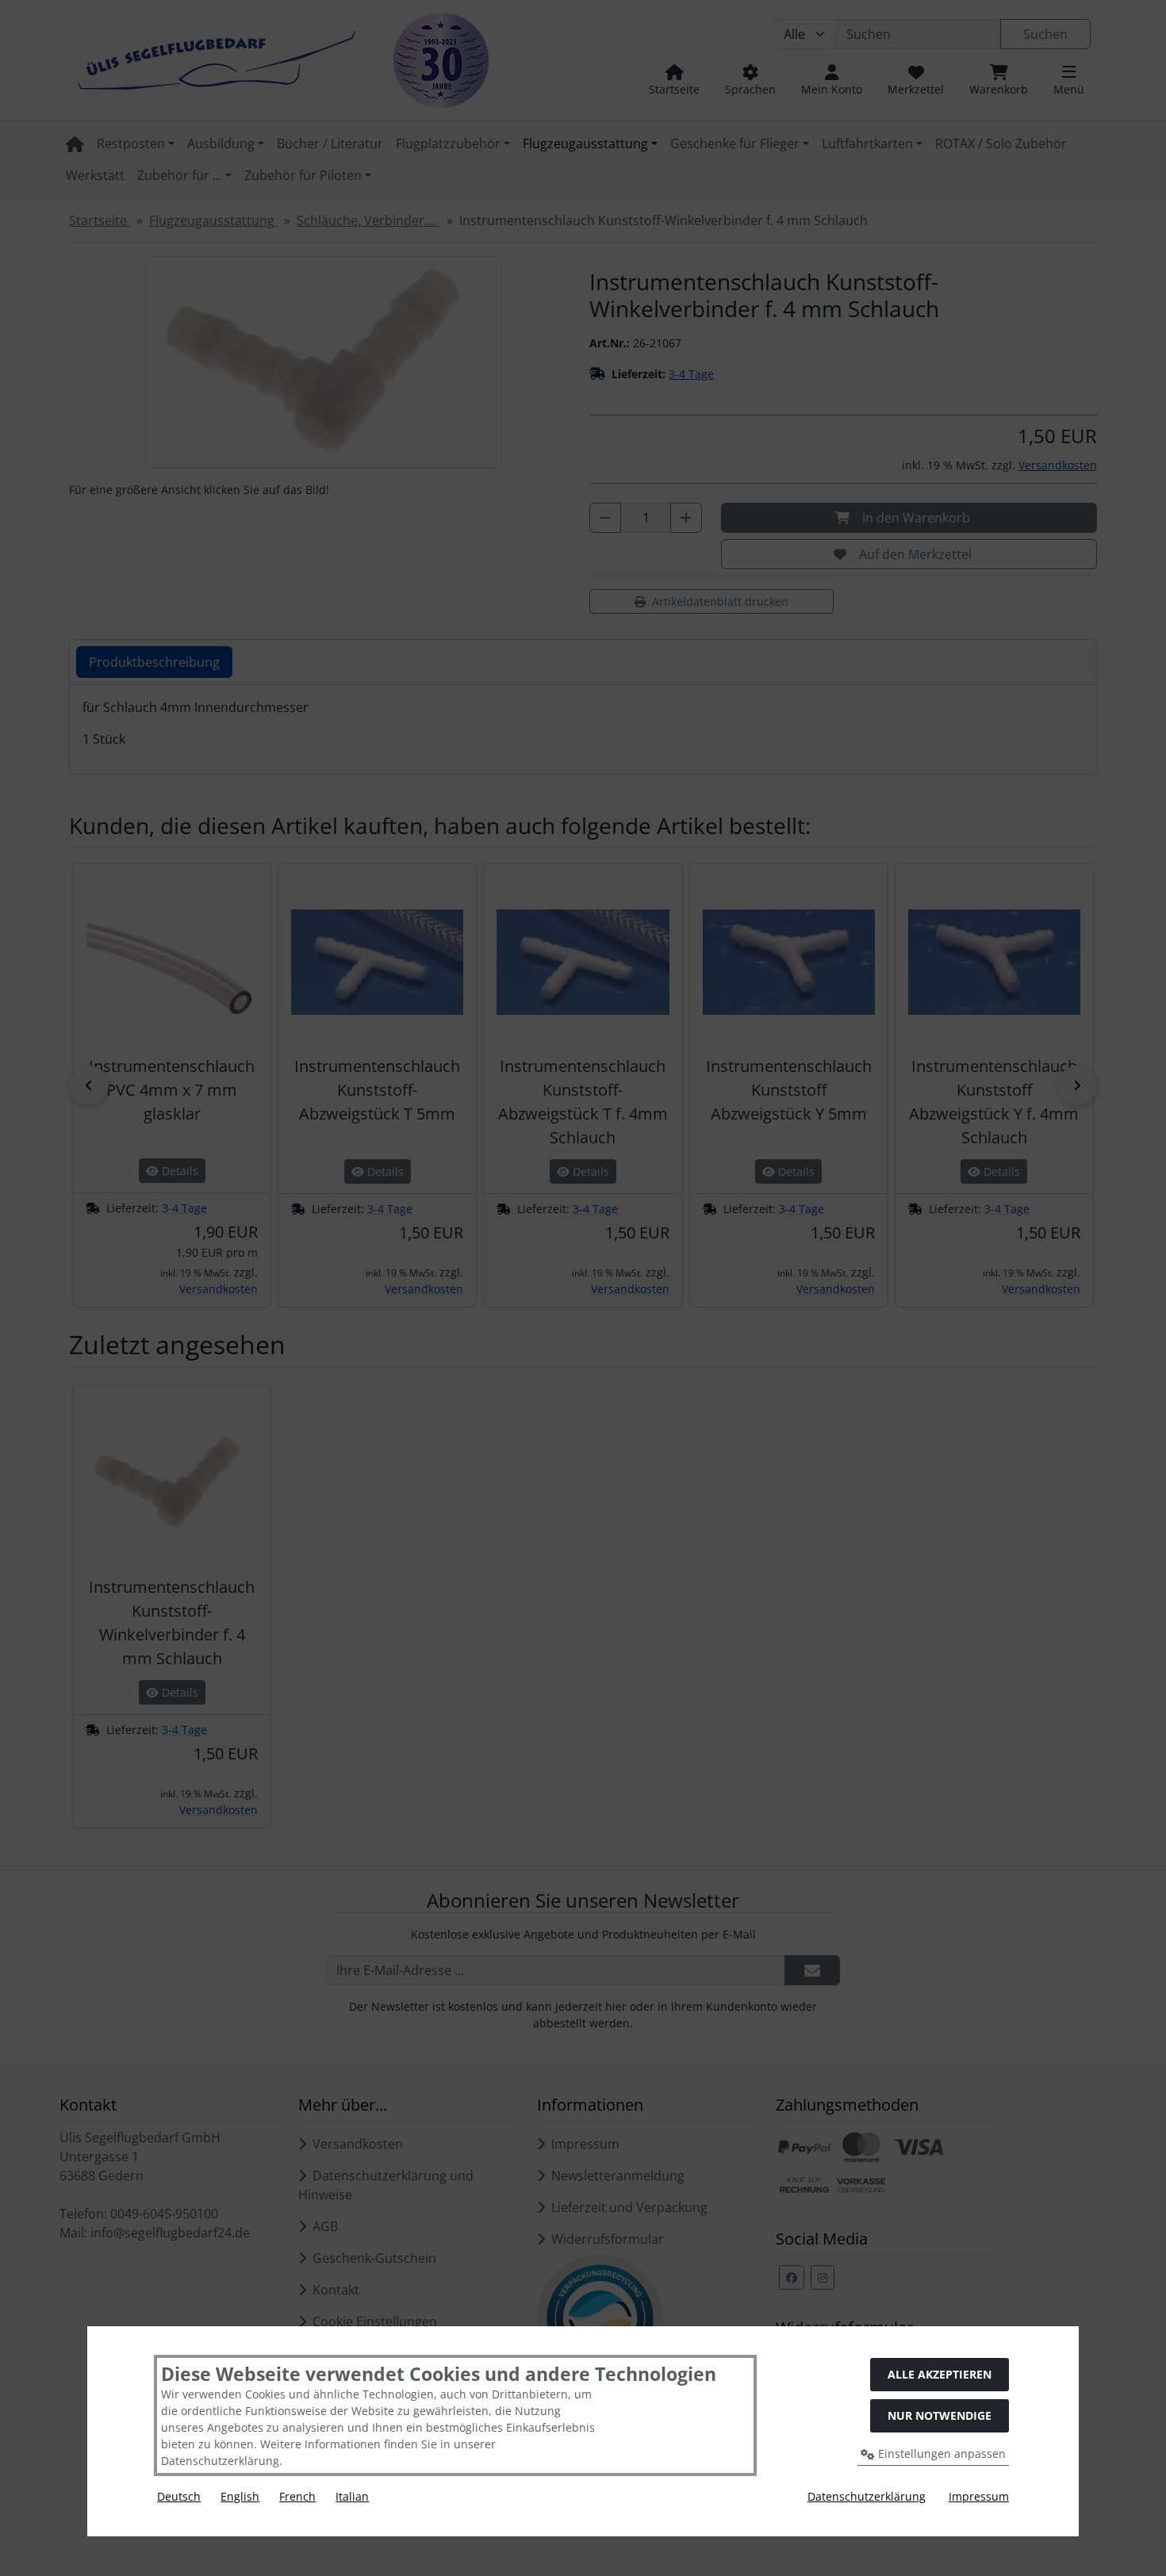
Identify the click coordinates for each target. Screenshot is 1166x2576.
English (240, 2496)
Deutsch (179, 2496)
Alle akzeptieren (940, 2374)
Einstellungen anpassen (940, 2454)
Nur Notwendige (940, 2415)
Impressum (979, 2496)
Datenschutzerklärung (867, 2496)
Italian (352, 2496)
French (297, 2496)
